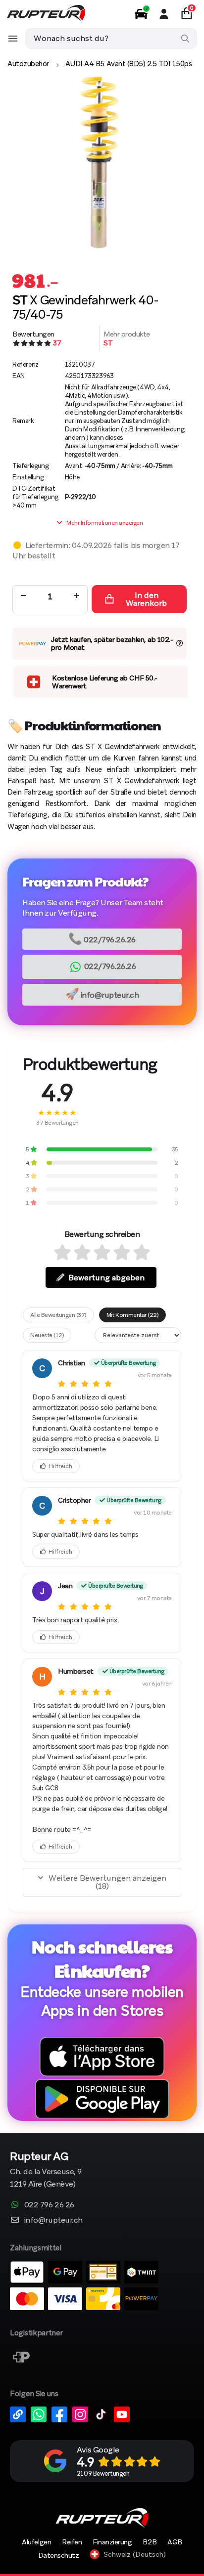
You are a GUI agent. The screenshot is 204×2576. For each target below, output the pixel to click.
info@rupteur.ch (102, 994)
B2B (150, 2542)
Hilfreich (60, 1466)
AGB (175, 2542)
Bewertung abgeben (106, 1278)
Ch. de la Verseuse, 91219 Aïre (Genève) (46, 2171)
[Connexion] (164, 14)
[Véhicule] (141, 14)
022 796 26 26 (49, 2205)
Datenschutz (59, 2555)
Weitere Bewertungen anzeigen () (107, 1882)
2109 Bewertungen (103, 2473)
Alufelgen (36, 2542)
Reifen (72, 2542)
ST (108, 343)
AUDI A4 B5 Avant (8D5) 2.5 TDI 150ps (129, 64)
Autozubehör (28, 64)
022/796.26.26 (102, 939)
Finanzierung (112, 2542)
